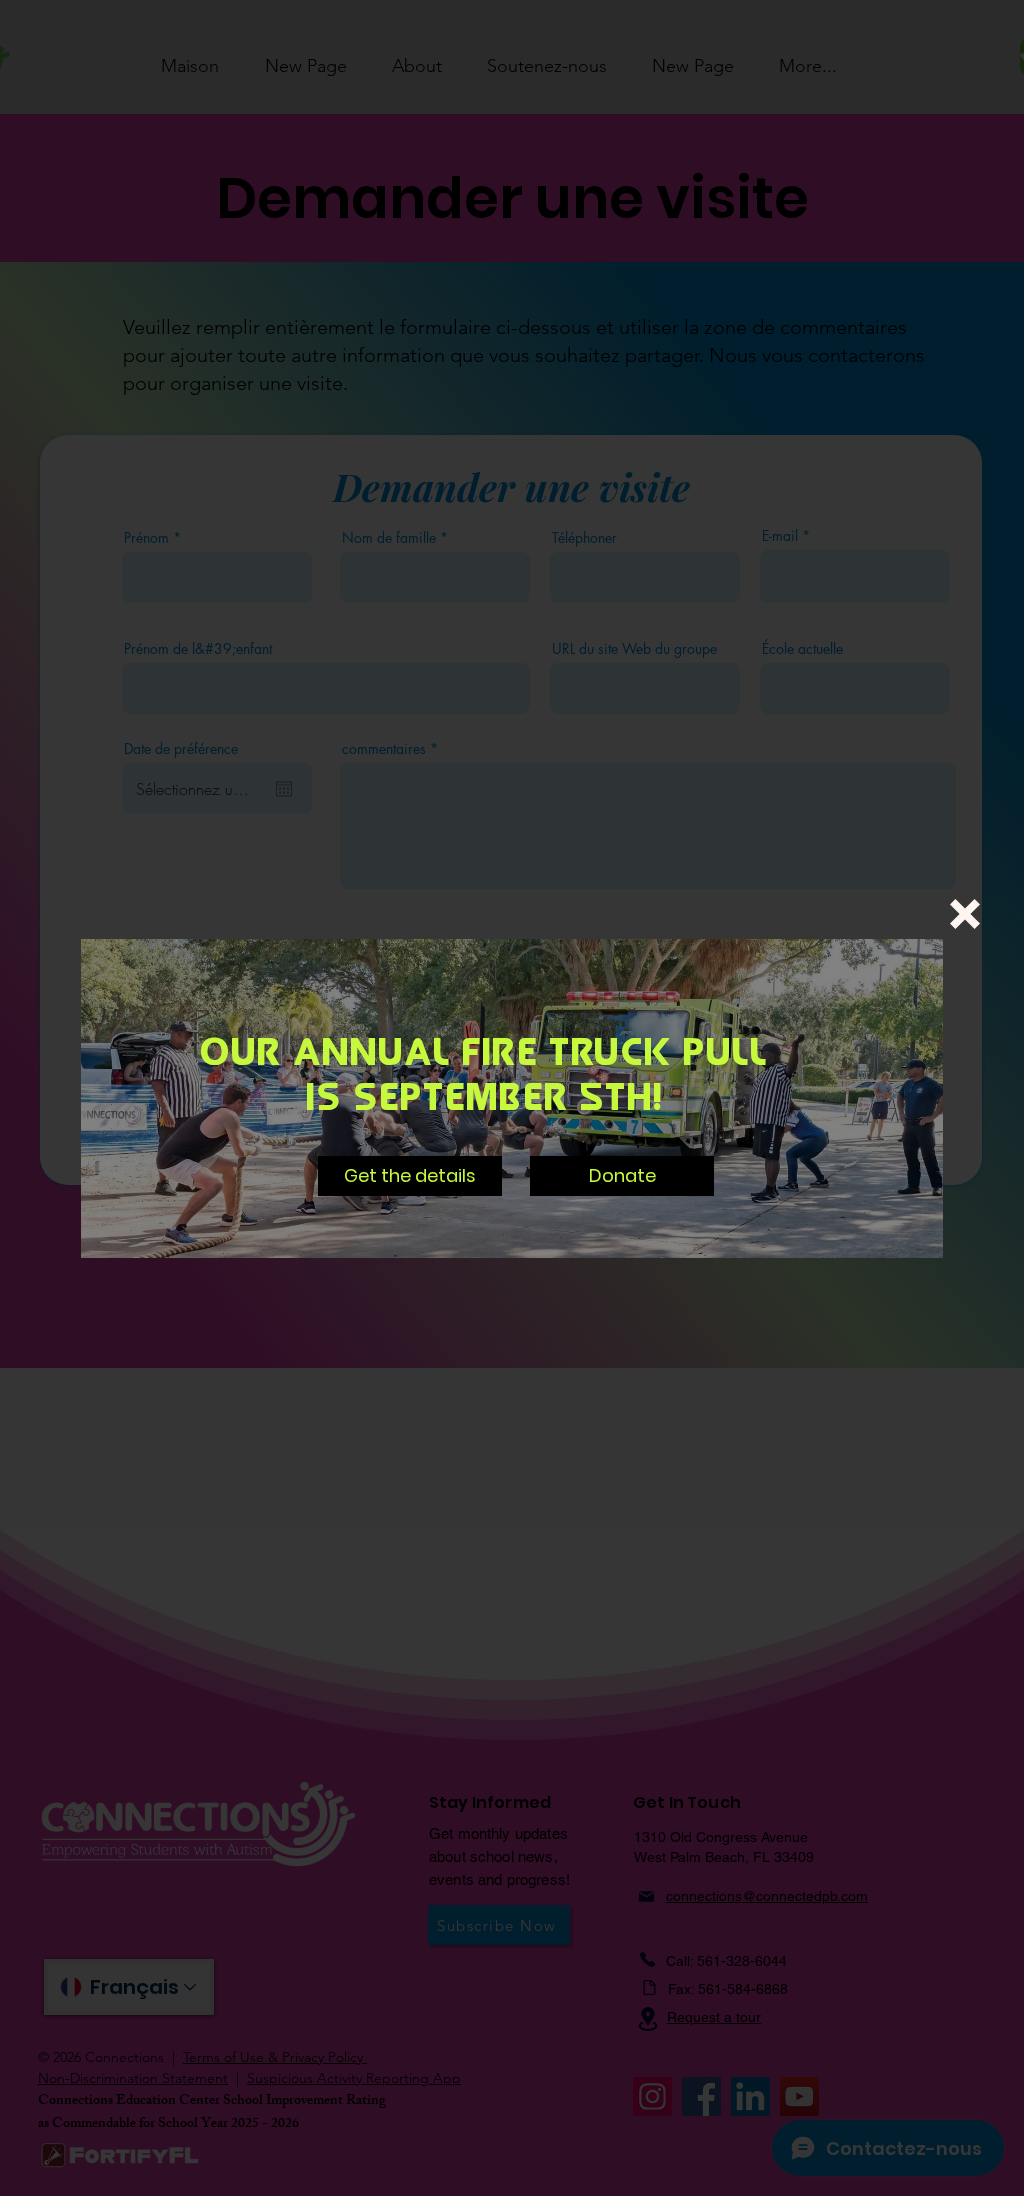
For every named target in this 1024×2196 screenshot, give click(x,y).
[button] (965, 914)
